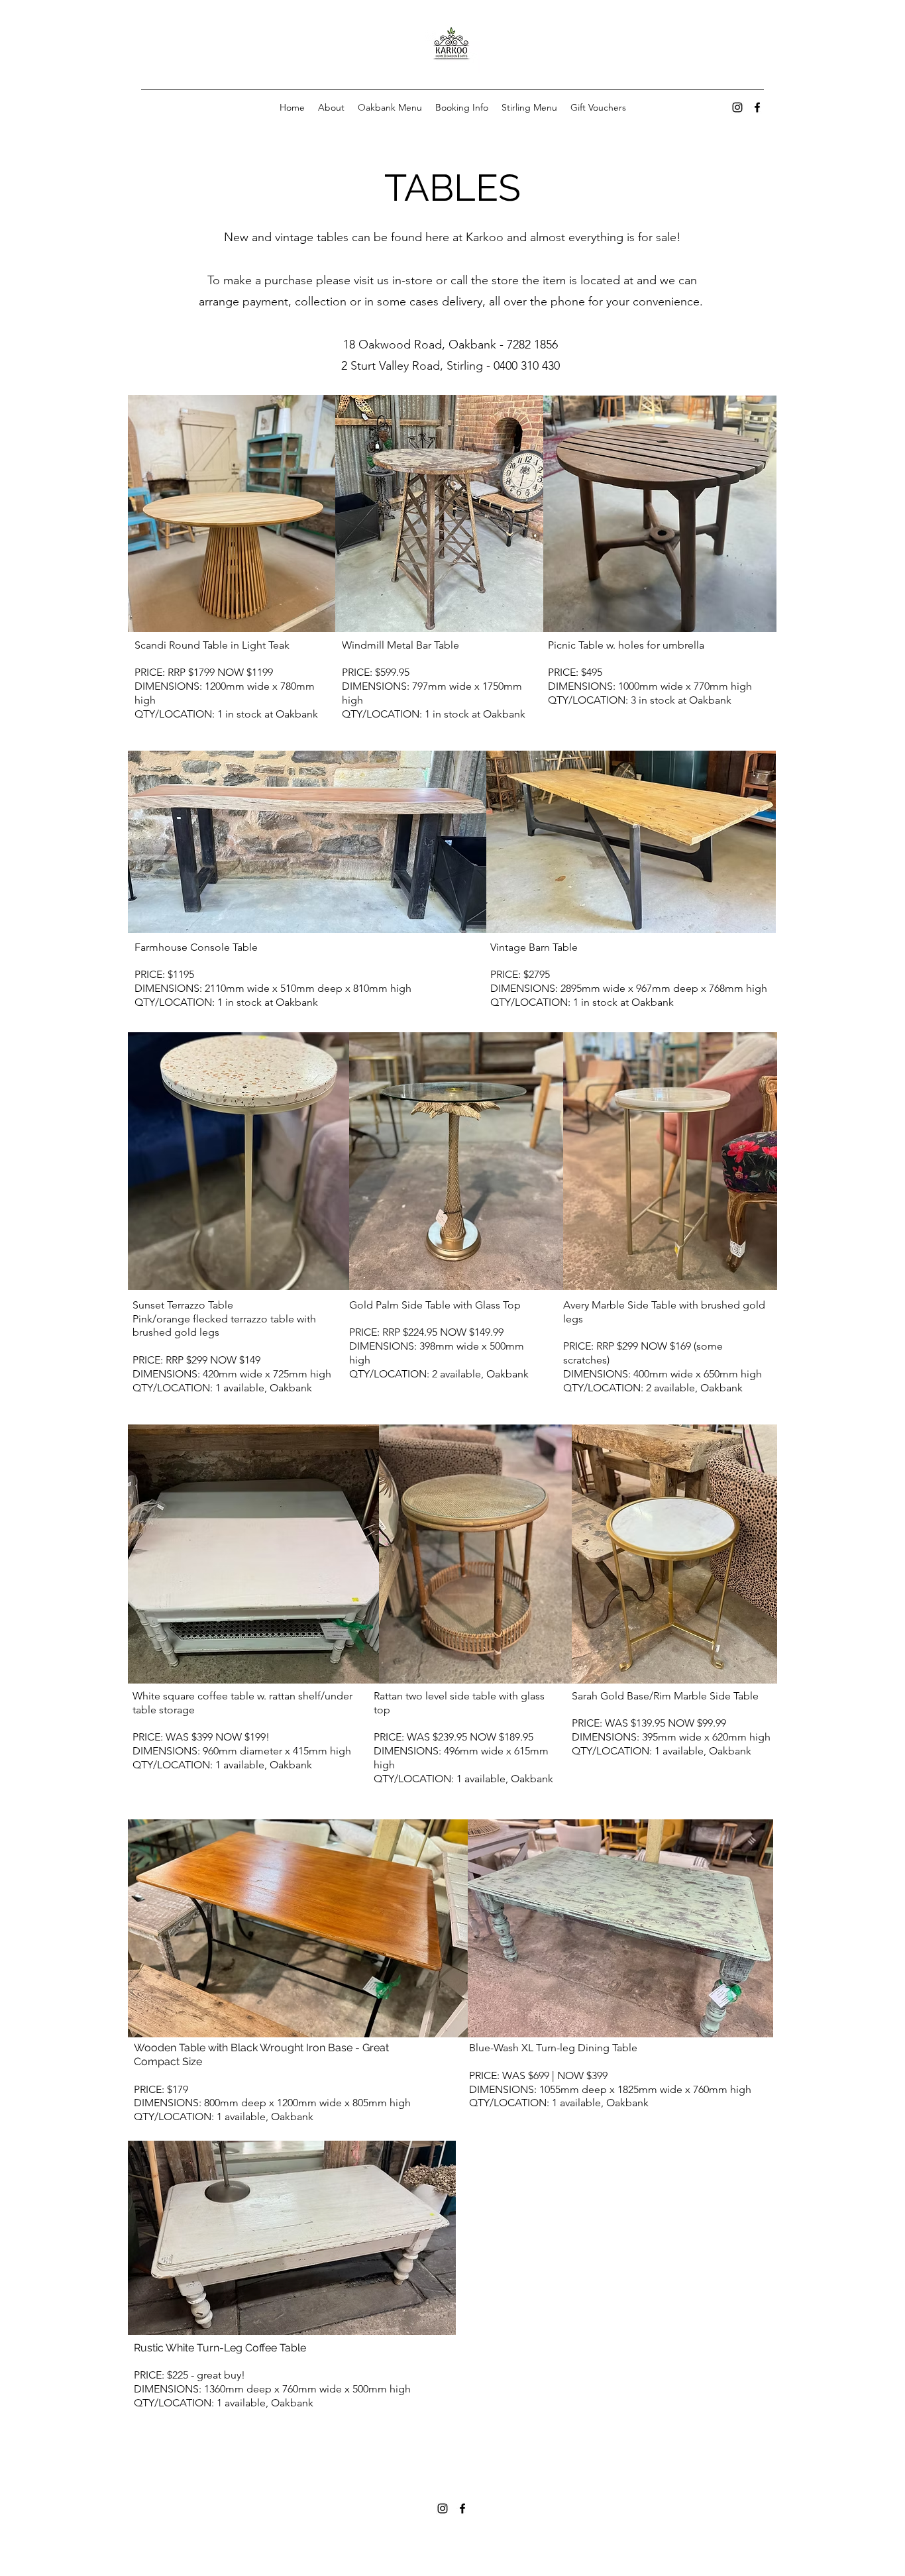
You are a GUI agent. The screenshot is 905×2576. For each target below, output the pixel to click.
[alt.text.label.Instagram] (737, 107)
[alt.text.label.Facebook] (757, 107)
